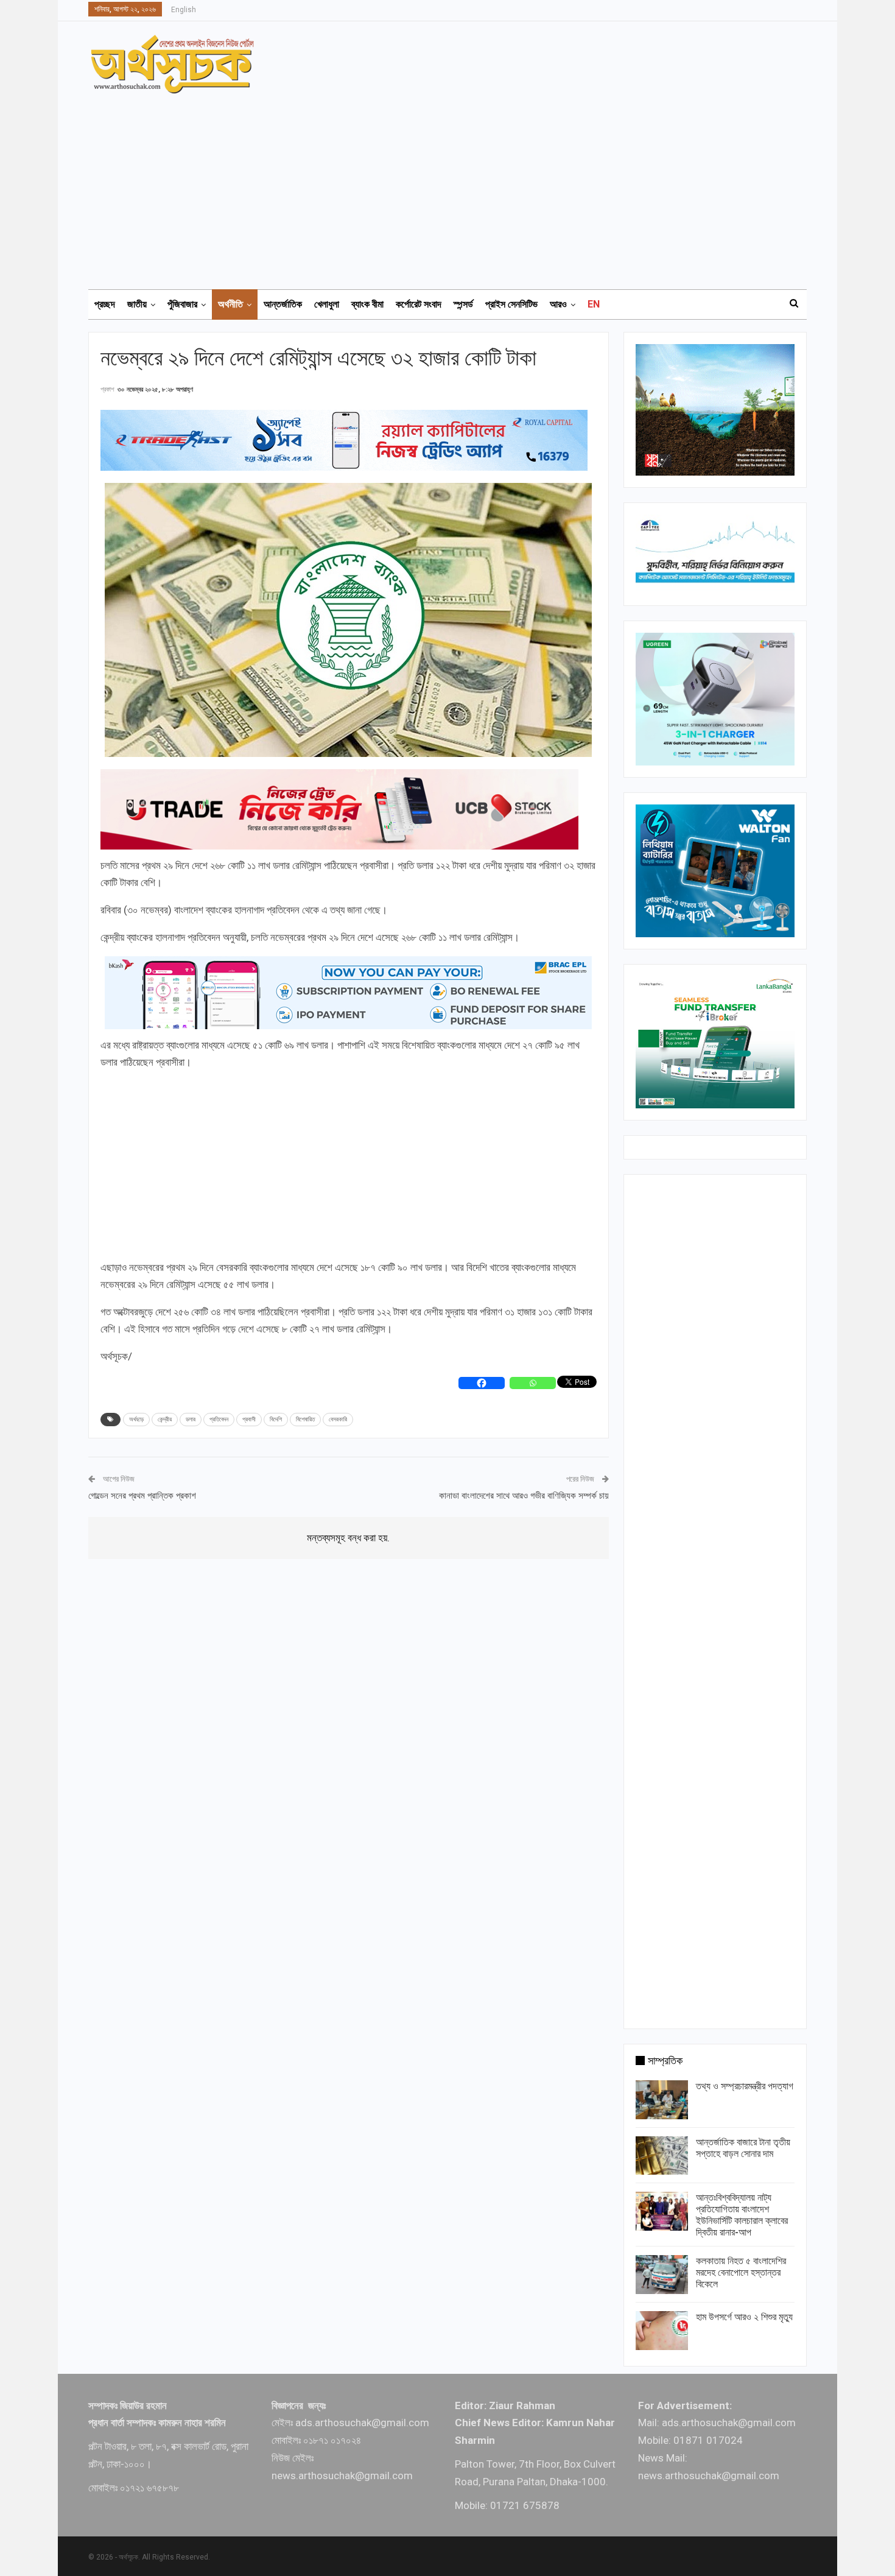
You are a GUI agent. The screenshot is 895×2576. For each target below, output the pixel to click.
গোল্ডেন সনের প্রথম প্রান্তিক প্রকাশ (142, 1496)
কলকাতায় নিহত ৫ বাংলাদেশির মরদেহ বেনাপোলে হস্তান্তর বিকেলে (741, 2272)
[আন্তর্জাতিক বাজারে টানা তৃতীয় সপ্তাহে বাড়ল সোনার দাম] (662, 2156)
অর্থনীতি (230, 304)
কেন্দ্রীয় (165, 1419)
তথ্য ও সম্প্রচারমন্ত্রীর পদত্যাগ (745, 2086)
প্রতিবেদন (219, 1419)
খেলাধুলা (327, 304)
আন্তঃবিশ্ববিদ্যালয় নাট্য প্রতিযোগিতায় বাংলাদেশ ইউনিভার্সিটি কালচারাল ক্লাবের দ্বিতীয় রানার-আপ (742, 2215)
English (184, 10)
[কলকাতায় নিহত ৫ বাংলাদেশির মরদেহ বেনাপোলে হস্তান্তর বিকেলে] (662, 2275)
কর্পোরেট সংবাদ (419, 304)
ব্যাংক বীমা (367, 304)
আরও (558, 304)
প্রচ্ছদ (105, 304)
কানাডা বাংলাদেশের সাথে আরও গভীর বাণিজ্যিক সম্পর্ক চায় (524, 1496)
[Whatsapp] (533, 1383)
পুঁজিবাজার (182, 304)
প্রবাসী (249, 1419)
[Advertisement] (455, 186)
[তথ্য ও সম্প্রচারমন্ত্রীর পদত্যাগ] (662, 2100)
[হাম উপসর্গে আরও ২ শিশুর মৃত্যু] (662, 2331)
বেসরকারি (338, 1419)
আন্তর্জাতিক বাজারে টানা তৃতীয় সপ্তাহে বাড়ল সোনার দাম (743, 2148)
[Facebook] (482, 1383)
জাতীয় (137, 304)
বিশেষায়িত (305, 1419)
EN (594, 304)
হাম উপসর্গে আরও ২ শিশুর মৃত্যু (744, 2317)
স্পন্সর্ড (463, 304)
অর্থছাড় (136, 1419)
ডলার (191, 1419)
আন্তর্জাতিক (283, 304)
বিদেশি (276, 1419)
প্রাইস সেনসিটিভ (511, 304)
